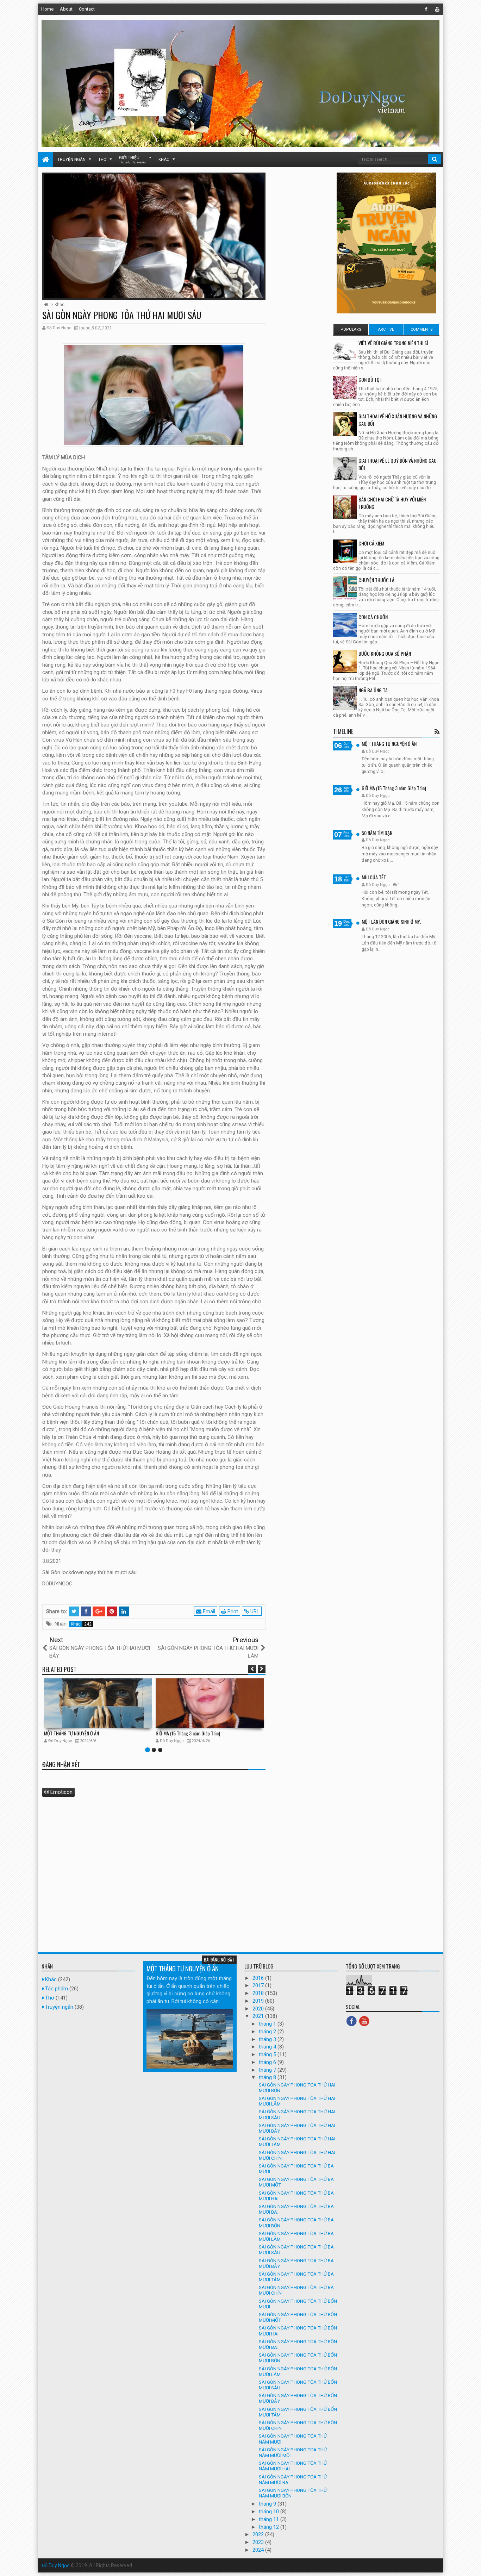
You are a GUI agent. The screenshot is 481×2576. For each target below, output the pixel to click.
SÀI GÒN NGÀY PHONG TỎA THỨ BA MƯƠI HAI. (296, 2196)
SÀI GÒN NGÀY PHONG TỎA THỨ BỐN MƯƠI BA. (298, 2344)
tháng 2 (268, 2032)
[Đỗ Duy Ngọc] (46, 160)
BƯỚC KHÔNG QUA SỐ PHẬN (385, 653)
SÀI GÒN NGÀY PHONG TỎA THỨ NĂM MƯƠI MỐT (293, 2452)
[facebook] (426, 9)
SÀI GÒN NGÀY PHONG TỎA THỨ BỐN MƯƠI (298, 2304)
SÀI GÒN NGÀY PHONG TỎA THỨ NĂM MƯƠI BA (293, 2480)
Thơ (102, 160)
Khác (164, 160)
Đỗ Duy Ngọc (55, 2565)
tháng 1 (268, 2024)
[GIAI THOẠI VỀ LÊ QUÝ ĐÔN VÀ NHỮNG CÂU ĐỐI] (345, 469)
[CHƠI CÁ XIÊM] (345, 551)
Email (208, 1611)
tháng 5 (268, 2054)
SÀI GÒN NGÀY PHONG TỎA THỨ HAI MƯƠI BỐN (297, 2088)
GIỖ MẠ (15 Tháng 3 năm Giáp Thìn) (188, 1733)
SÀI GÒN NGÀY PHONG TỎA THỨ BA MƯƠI (296, 2169)
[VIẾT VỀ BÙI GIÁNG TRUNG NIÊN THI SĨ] (345, 351)
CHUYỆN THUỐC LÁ (376, 580)
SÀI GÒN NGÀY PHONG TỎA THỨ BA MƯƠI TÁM (296, 2277)
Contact (87, 9)
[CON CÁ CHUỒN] (345, 625)
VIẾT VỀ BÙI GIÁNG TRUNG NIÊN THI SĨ (393, 343)
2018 (259, 1993)
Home (47, 9)
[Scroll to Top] (472, 2564)
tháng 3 (268, 2039)
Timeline (343, 731)
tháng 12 (270, 2527)
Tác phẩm (57, 1989)
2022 (259, 2534)
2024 (259, 2550)
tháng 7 (268, 2070)
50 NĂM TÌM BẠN (377, 833)
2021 (259, 2016)
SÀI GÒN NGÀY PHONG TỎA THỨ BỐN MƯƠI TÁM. (298, 2412)
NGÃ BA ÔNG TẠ (373, 690)
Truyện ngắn (71, 160)
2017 (259, 1985)
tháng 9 (268, 2504)
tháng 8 (268, 2077)
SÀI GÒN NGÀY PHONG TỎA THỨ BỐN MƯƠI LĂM (298, 2371)
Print (232, 1611)
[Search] (435, 159)
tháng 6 (268, 2062)
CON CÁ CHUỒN (373, 617)
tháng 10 (270, 2512)
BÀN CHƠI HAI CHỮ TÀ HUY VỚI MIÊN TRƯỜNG (392, 503)
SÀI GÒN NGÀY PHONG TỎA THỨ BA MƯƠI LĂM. (296, 2236)
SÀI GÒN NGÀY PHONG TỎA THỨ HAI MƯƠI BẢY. (297, 2128)
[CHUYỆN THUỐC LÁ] (345, 588)
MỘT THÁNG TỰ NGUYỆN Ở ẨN (71, 1733)
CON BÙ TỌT (370, 379)
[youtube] (437, 9)
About (66, 9)
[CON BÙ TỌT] (345, 388)
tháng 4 (268, 2047)
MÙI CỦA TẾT (374, 877)
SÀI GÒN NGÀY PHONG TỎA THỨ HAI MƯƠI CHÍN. (297, 2155)
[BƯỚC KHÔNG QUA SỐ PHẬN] (345, 662)
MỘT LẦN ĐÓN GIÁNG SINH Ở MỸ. (391, 921)
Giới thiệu (132, 160)
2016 (259, 1978)
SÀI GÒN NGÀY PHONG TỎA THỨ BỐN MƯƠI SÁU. (298, 2385)
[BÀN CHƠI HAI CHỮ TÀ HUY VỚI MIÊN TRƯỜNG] (345, 507)
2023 (259, 2542)
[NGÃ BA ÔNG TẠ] (345, 698)
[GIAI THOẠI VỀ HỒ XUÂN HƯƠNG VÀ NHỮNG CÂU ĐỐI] (345, 424)
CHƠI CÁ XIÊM (371, 543)
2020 (259, 2009)
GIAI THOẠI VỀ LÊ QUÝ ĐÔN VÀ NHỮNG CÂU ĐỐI (398, 464)
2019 (259, 2001)
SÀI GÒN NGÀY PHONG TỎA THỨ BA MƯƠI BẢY (296, 2263)
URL (254, 1611)
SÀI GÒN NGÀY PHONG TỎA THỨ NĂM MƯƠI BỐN (293, 2493)
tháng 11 (270, 2519)
